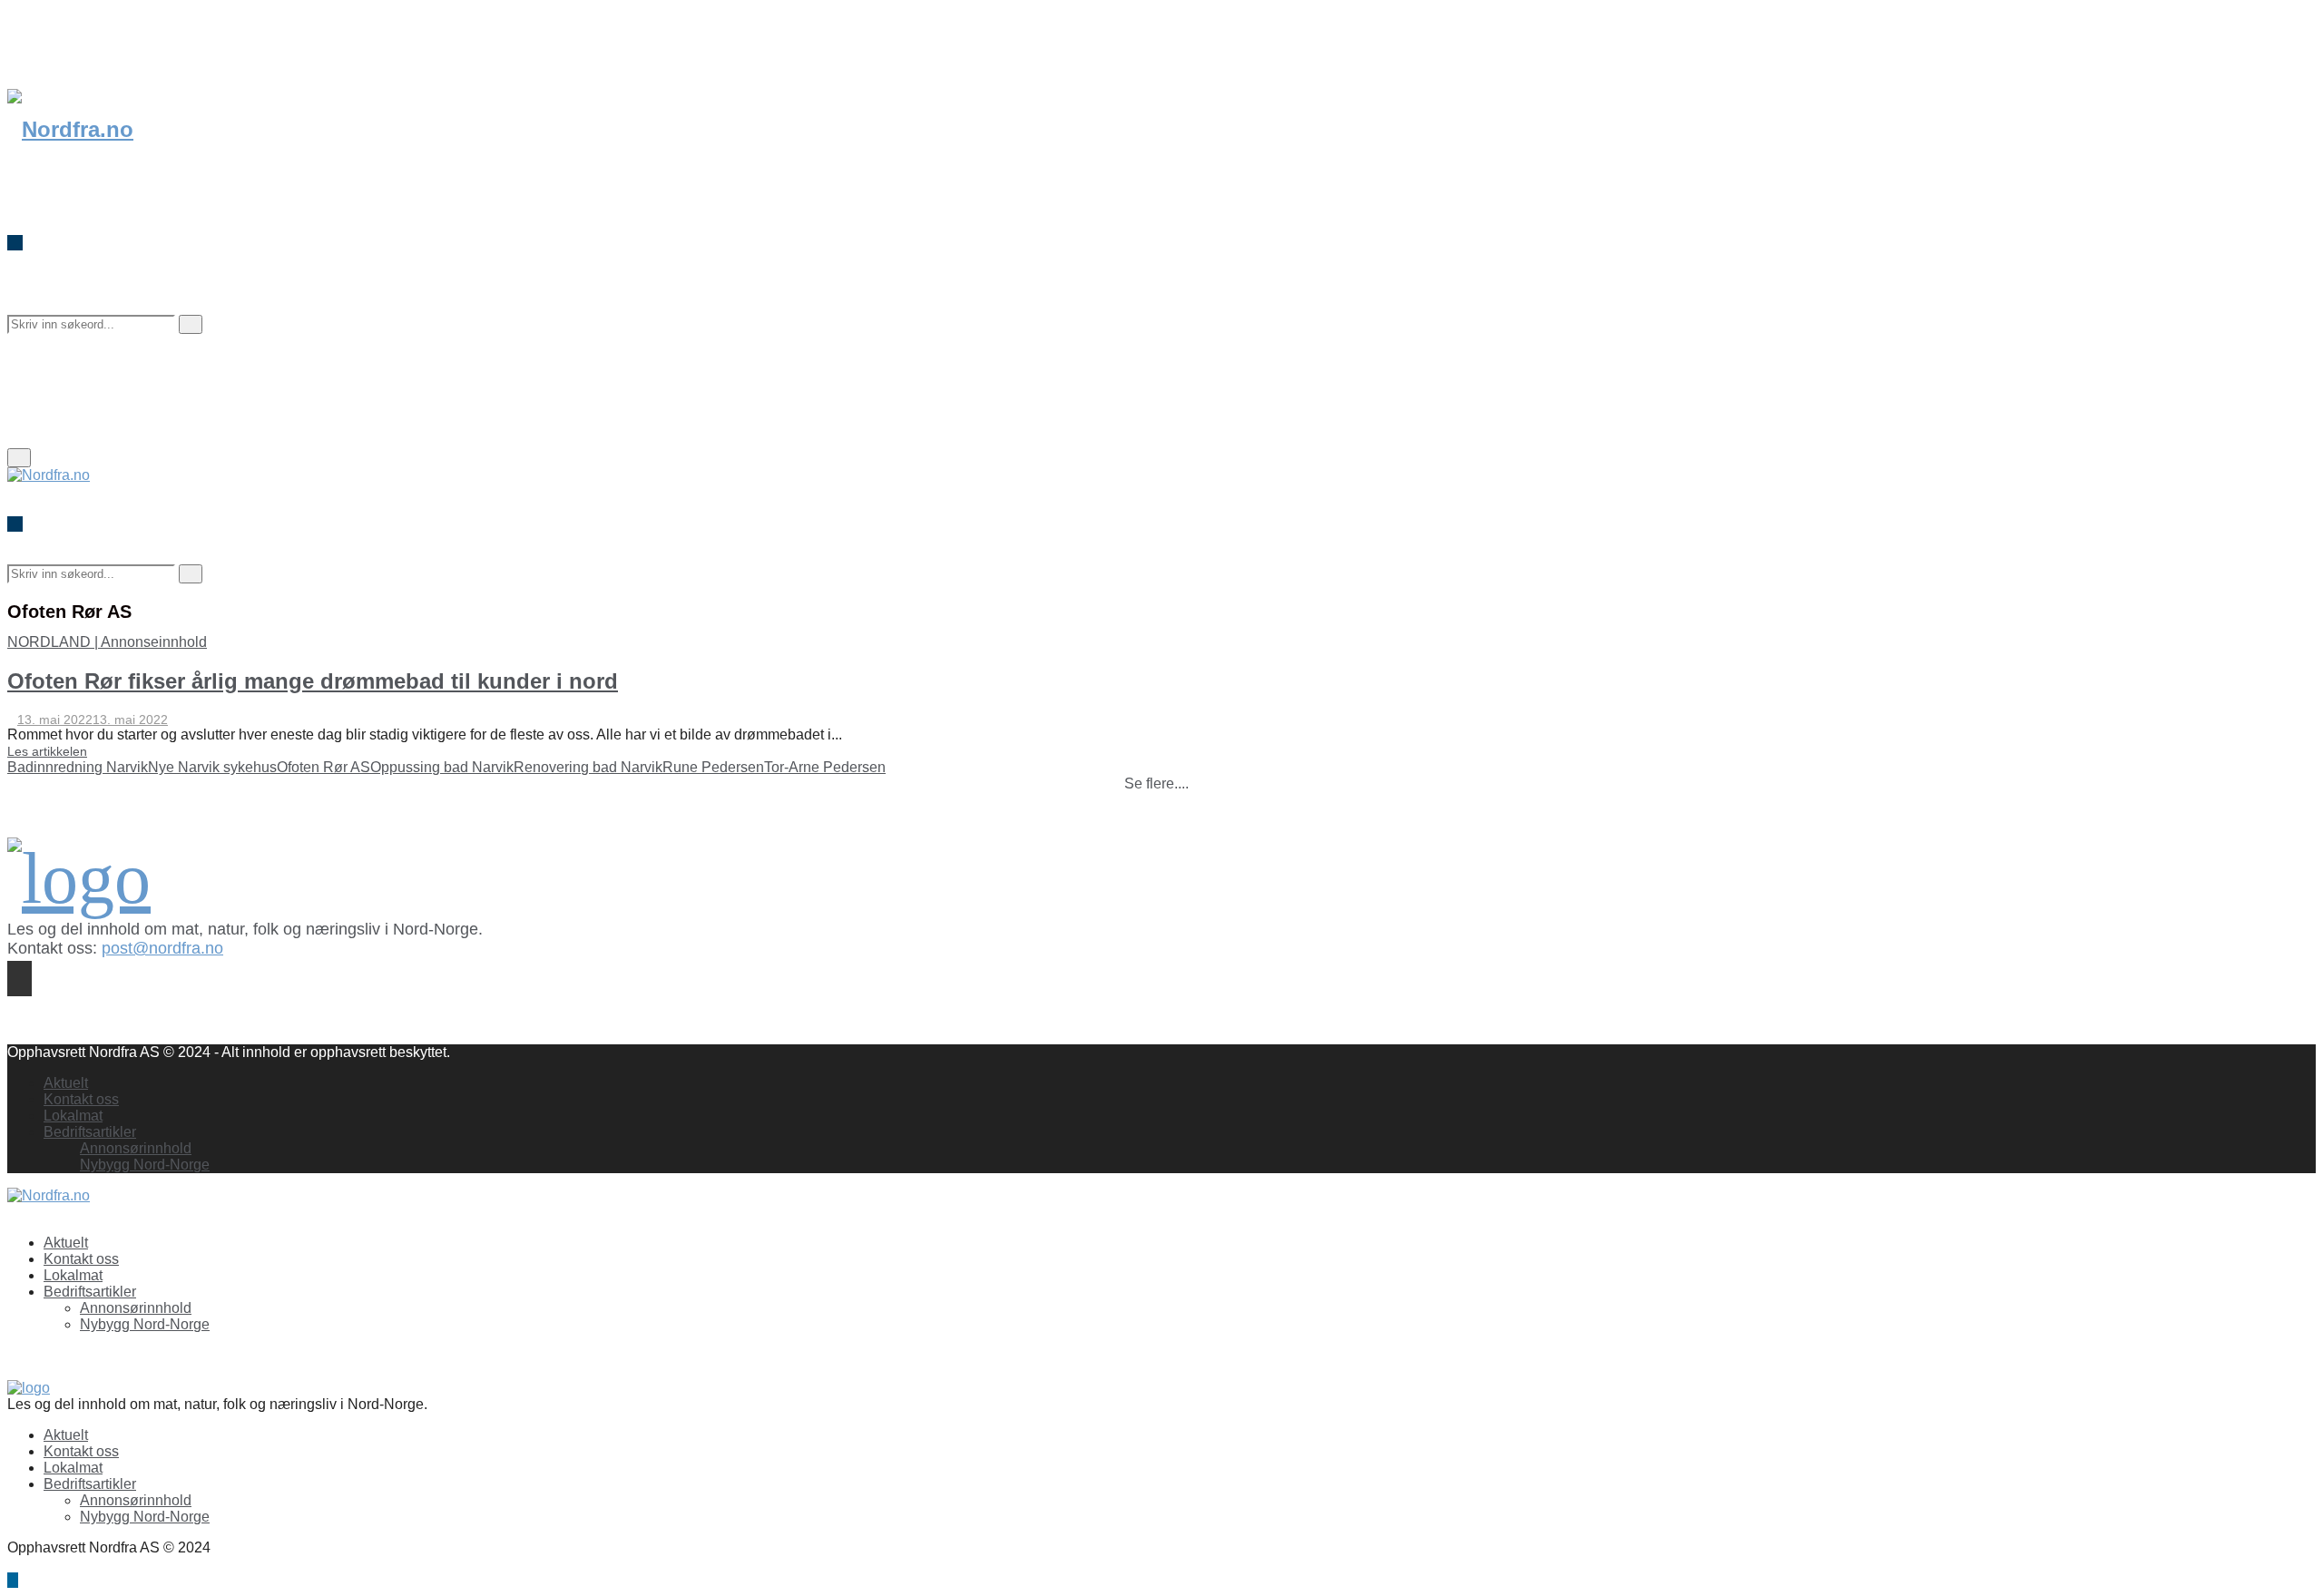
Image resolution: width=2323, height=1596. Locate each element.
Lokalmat (73, 1116)
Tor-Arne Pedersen (825, 767)
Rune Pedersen (713, 767)
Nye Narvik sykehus (212, 767)
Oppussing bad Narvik (442, 767)
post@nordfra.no (162, 948)
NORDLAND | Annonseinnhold (107, 642)
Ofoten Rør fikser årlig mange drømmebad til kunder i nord (313, 681)
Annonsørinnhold (136, 1148)
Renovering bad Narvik (588, 767)
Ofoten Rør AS (323, 767)
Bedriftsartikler (90, 1132)
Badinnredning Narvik (78, 767)
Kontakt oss (81, 1099)
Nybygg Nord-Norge (145, 1165)
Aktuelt (66, 1083)
